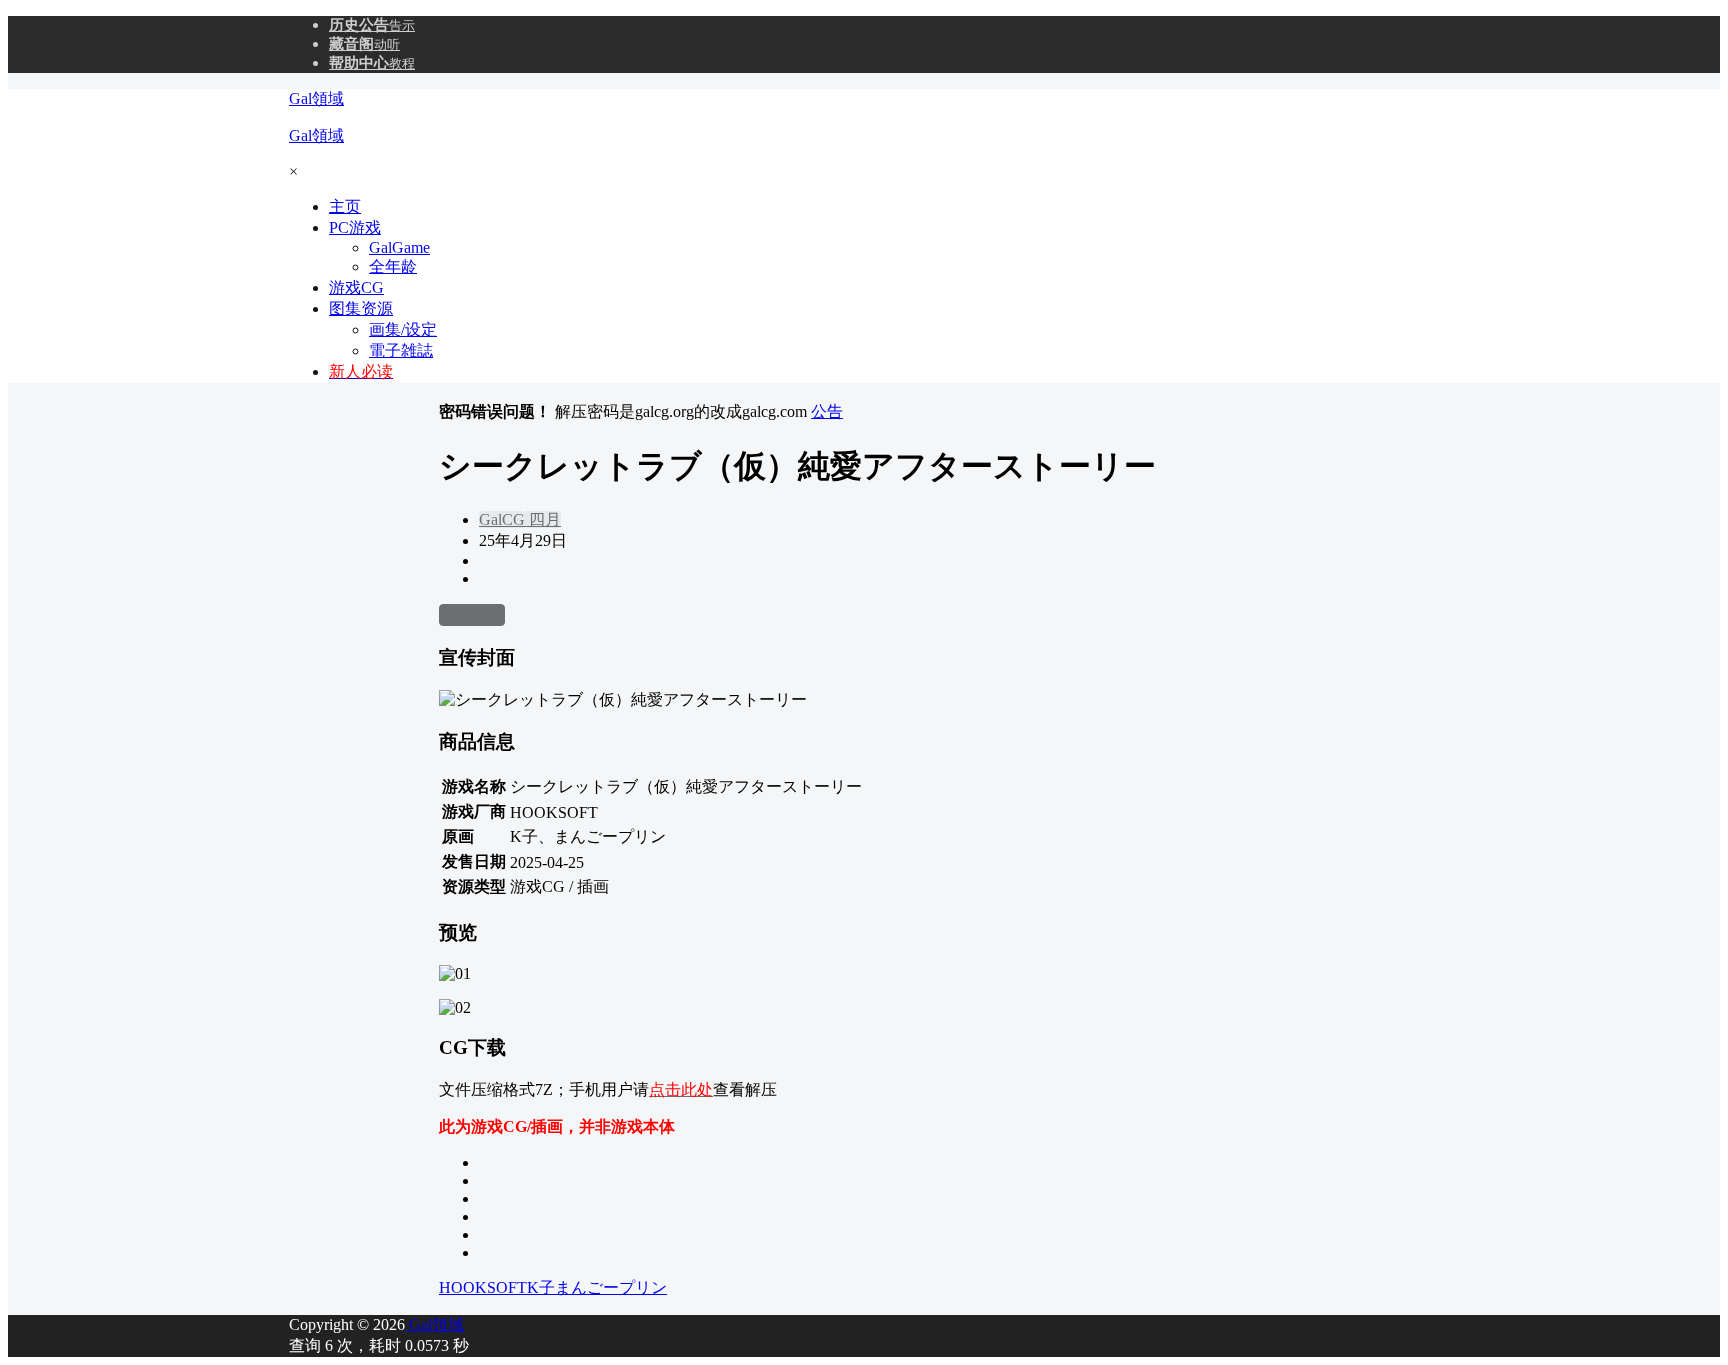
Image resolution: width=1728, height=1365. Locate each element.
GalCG (502, 519)
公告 (827, 411)
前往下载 (472, 614)
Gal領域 (434, 1324)
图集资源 (361, 308)
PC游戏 (355, 227)
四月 (543, 519)
